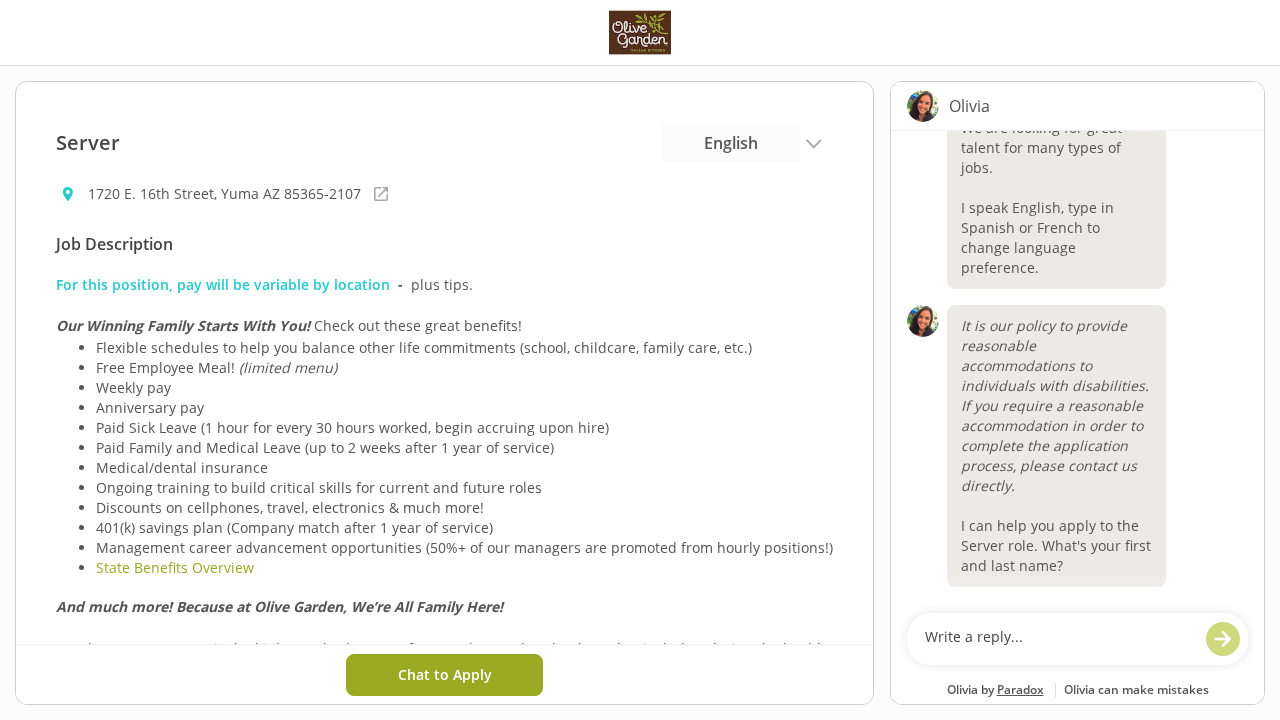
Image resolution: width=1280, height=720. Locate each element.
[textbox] (1058, 639)
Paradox (1020, 689)
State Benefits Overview (175, 567)
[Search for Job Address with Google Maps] (381, 194)
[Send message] (1223, 639)
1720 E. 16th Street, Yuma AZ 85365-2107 (224, 193)
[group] (1077, 367)
